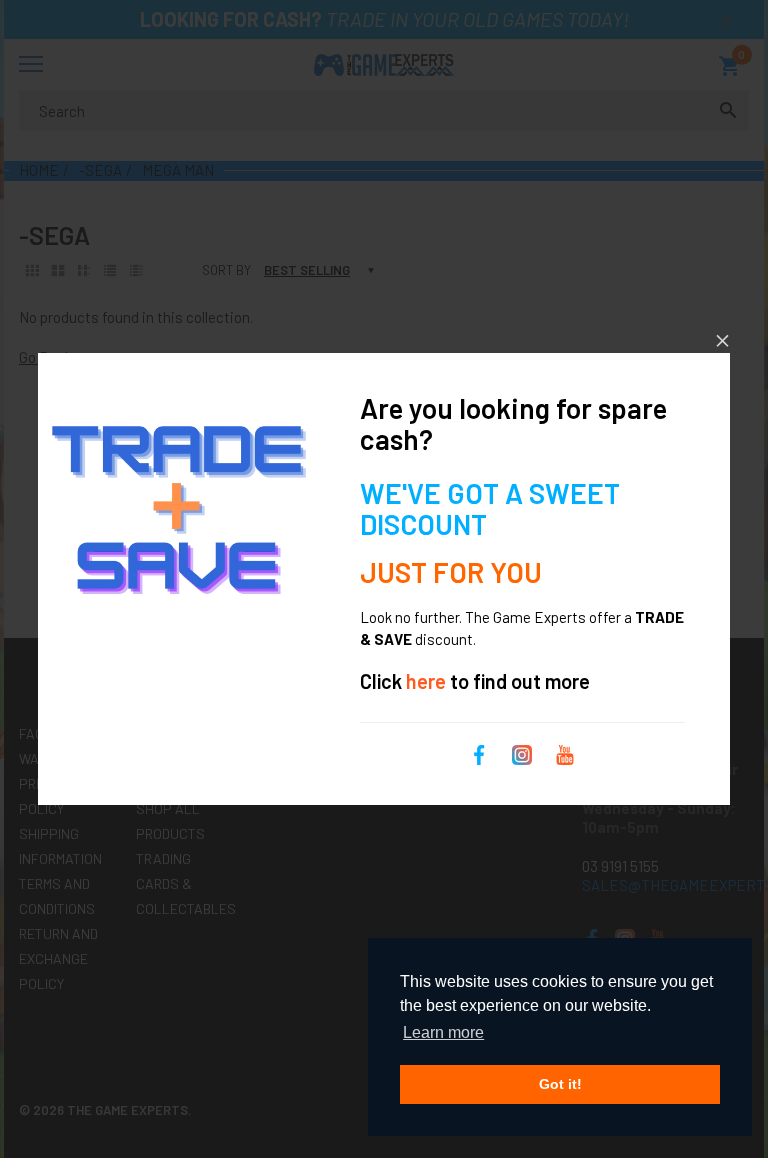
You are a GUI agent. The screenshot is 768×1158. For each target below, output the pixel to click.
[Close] (722, 340)
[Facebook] (479, 752)
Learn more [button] (443, 1032)
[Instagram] (522, 752)
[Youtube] (565, 752)
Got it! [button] (560, 1084)
